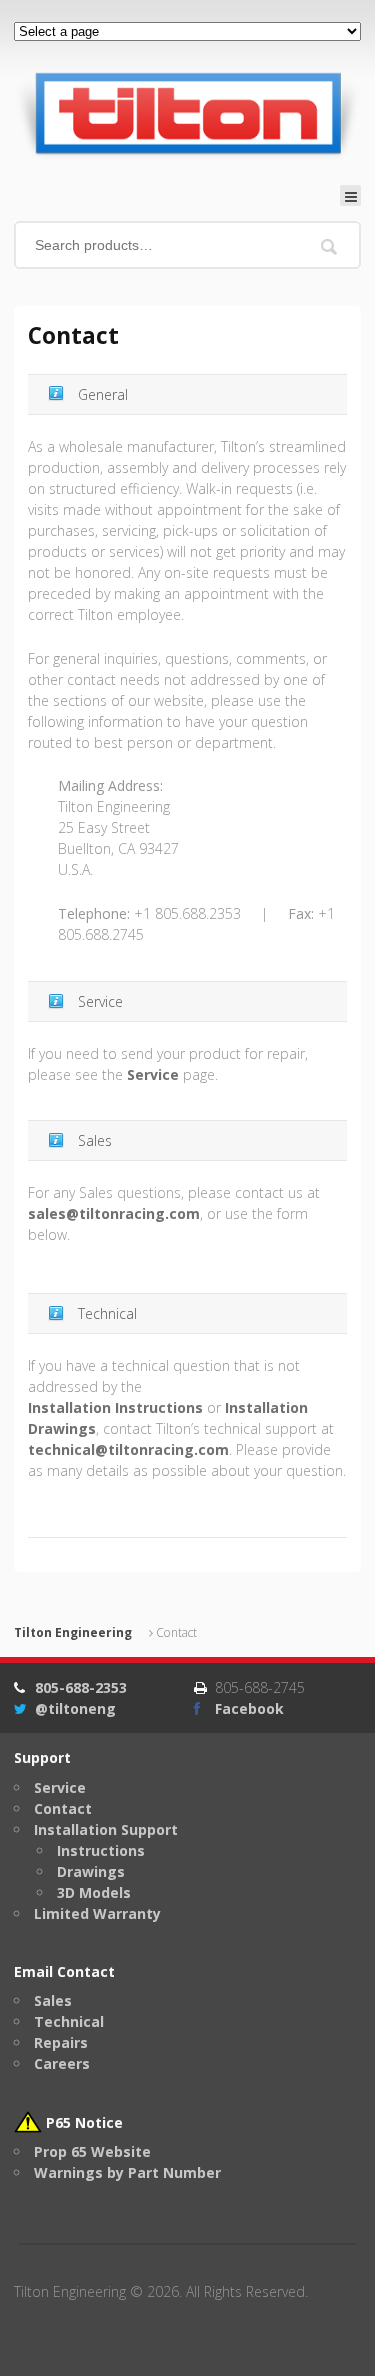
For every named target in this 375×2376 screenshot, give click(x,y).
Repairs (61, 2042)
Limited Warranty (97, 1913)
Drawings (91, 1871)
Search (329, 246)
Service (153, 1074)
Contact (63, 1808)
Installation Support (106, 1829)
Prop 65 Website (92, 2151)
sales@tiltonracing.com (114, 1213)
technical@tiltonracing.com (128, 1449)
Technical (69, 2021)
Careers (62, 2063)
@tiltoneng (75, 1708)
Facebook (249, 1708)
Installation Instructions (115, 1407)
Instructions (101, 1850)
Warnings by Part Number (127, 2172)
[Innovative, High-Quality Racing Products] (187, 112)
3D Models (94, 1892)
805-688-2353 (81, 1687)
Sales (53, 2000)
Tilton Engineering (73, 1632)
